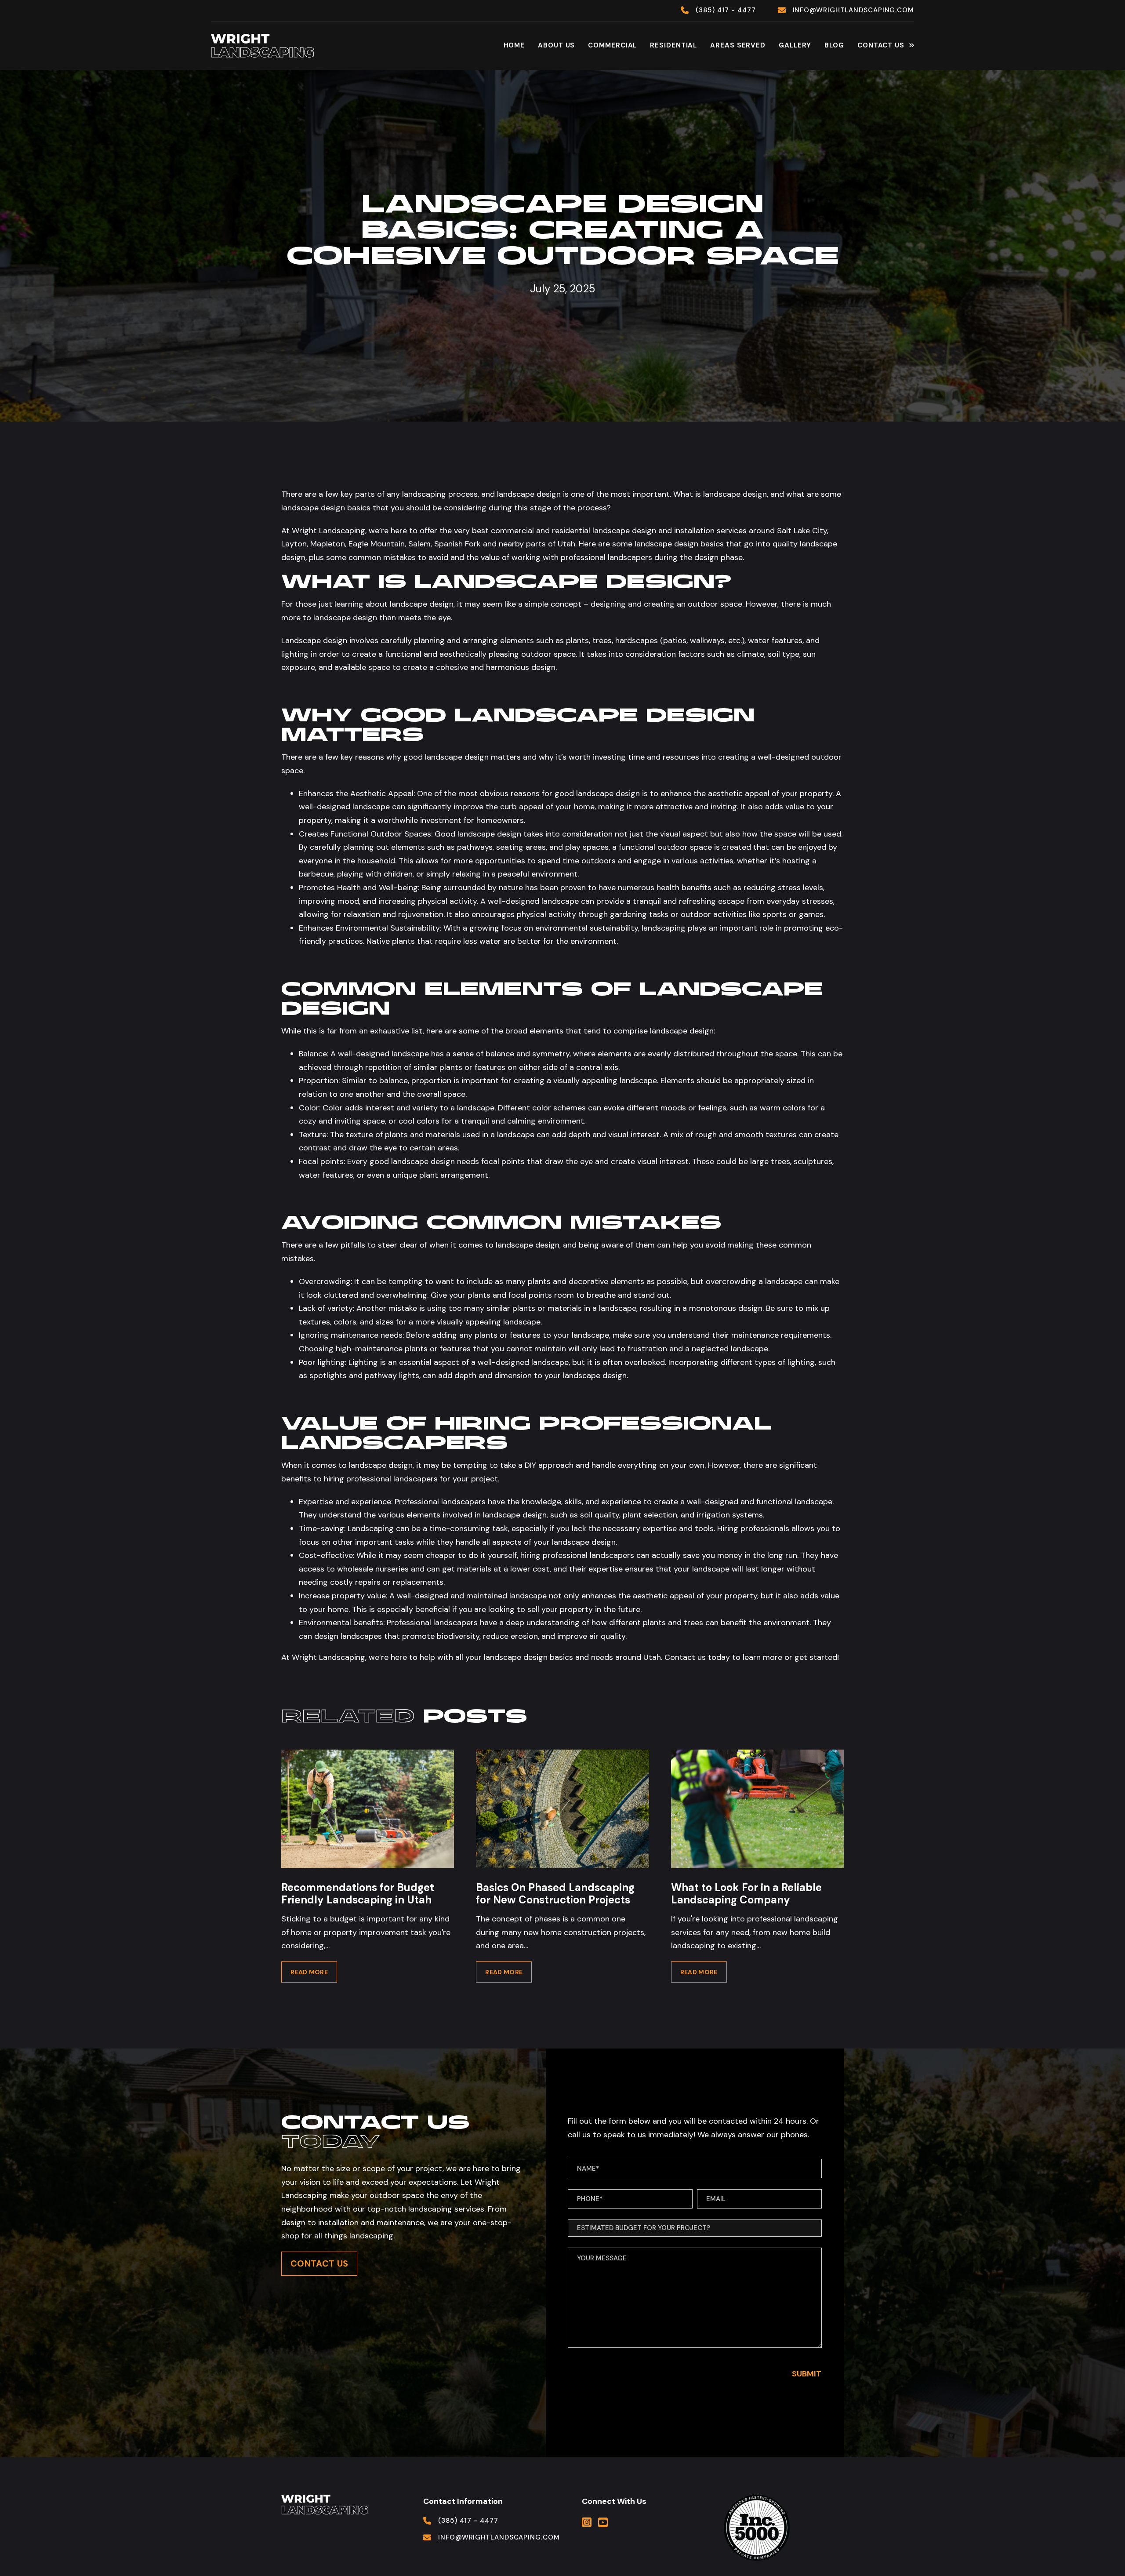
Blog (834, 45)
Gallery (795, 45)
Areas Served (738, 45)
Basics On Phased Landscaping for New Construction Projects (555, 1894)
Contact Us (881, 45)
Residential (673, 45)
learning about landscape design (394, 604)
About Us (556, 45)
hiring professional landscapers (381, 1479)
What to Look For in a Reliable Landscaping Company (746, 1894)
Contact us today (697, 1657)
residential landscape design (603, 531)
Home (514, 45)
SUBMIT (807, 2374)
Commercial (612, 45)
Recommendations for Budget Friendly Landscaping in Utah (358, 1894)
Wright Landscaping (328, 1657)
